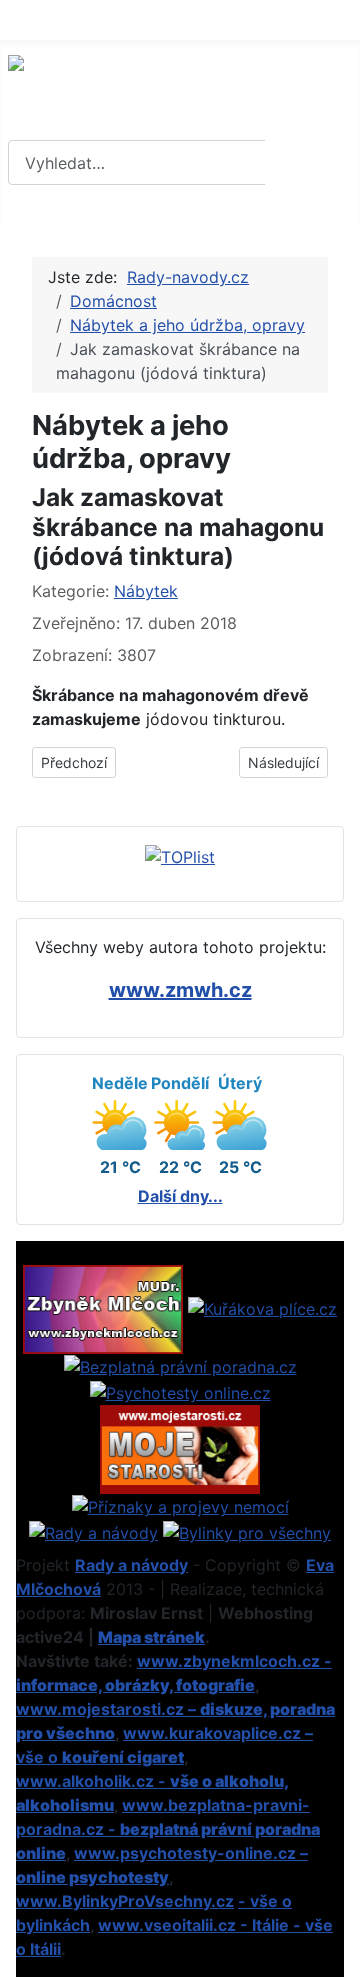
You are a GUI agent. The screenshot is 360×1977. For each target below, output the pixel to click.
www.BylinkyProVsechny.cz (125, 1901)
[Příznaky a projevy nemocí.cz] (180, 1506)
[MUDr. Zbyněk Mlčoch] (103, 1308)
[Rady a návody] (93, 1531)
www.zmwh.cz (180, 990)
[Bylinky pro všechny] (247, 1531)
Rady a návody (131, 1565)
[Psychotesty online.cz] (180, 1391)
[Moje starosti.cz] (180, 1448)
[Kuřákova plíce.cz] (262, 1308)
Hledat (310, 163)
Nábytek (146, 591)
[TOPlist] (180, 855)
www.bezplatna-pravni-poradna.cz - (168, 1829)
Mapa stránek (151, 1637)
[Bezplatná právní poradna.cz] (180, 1366)
